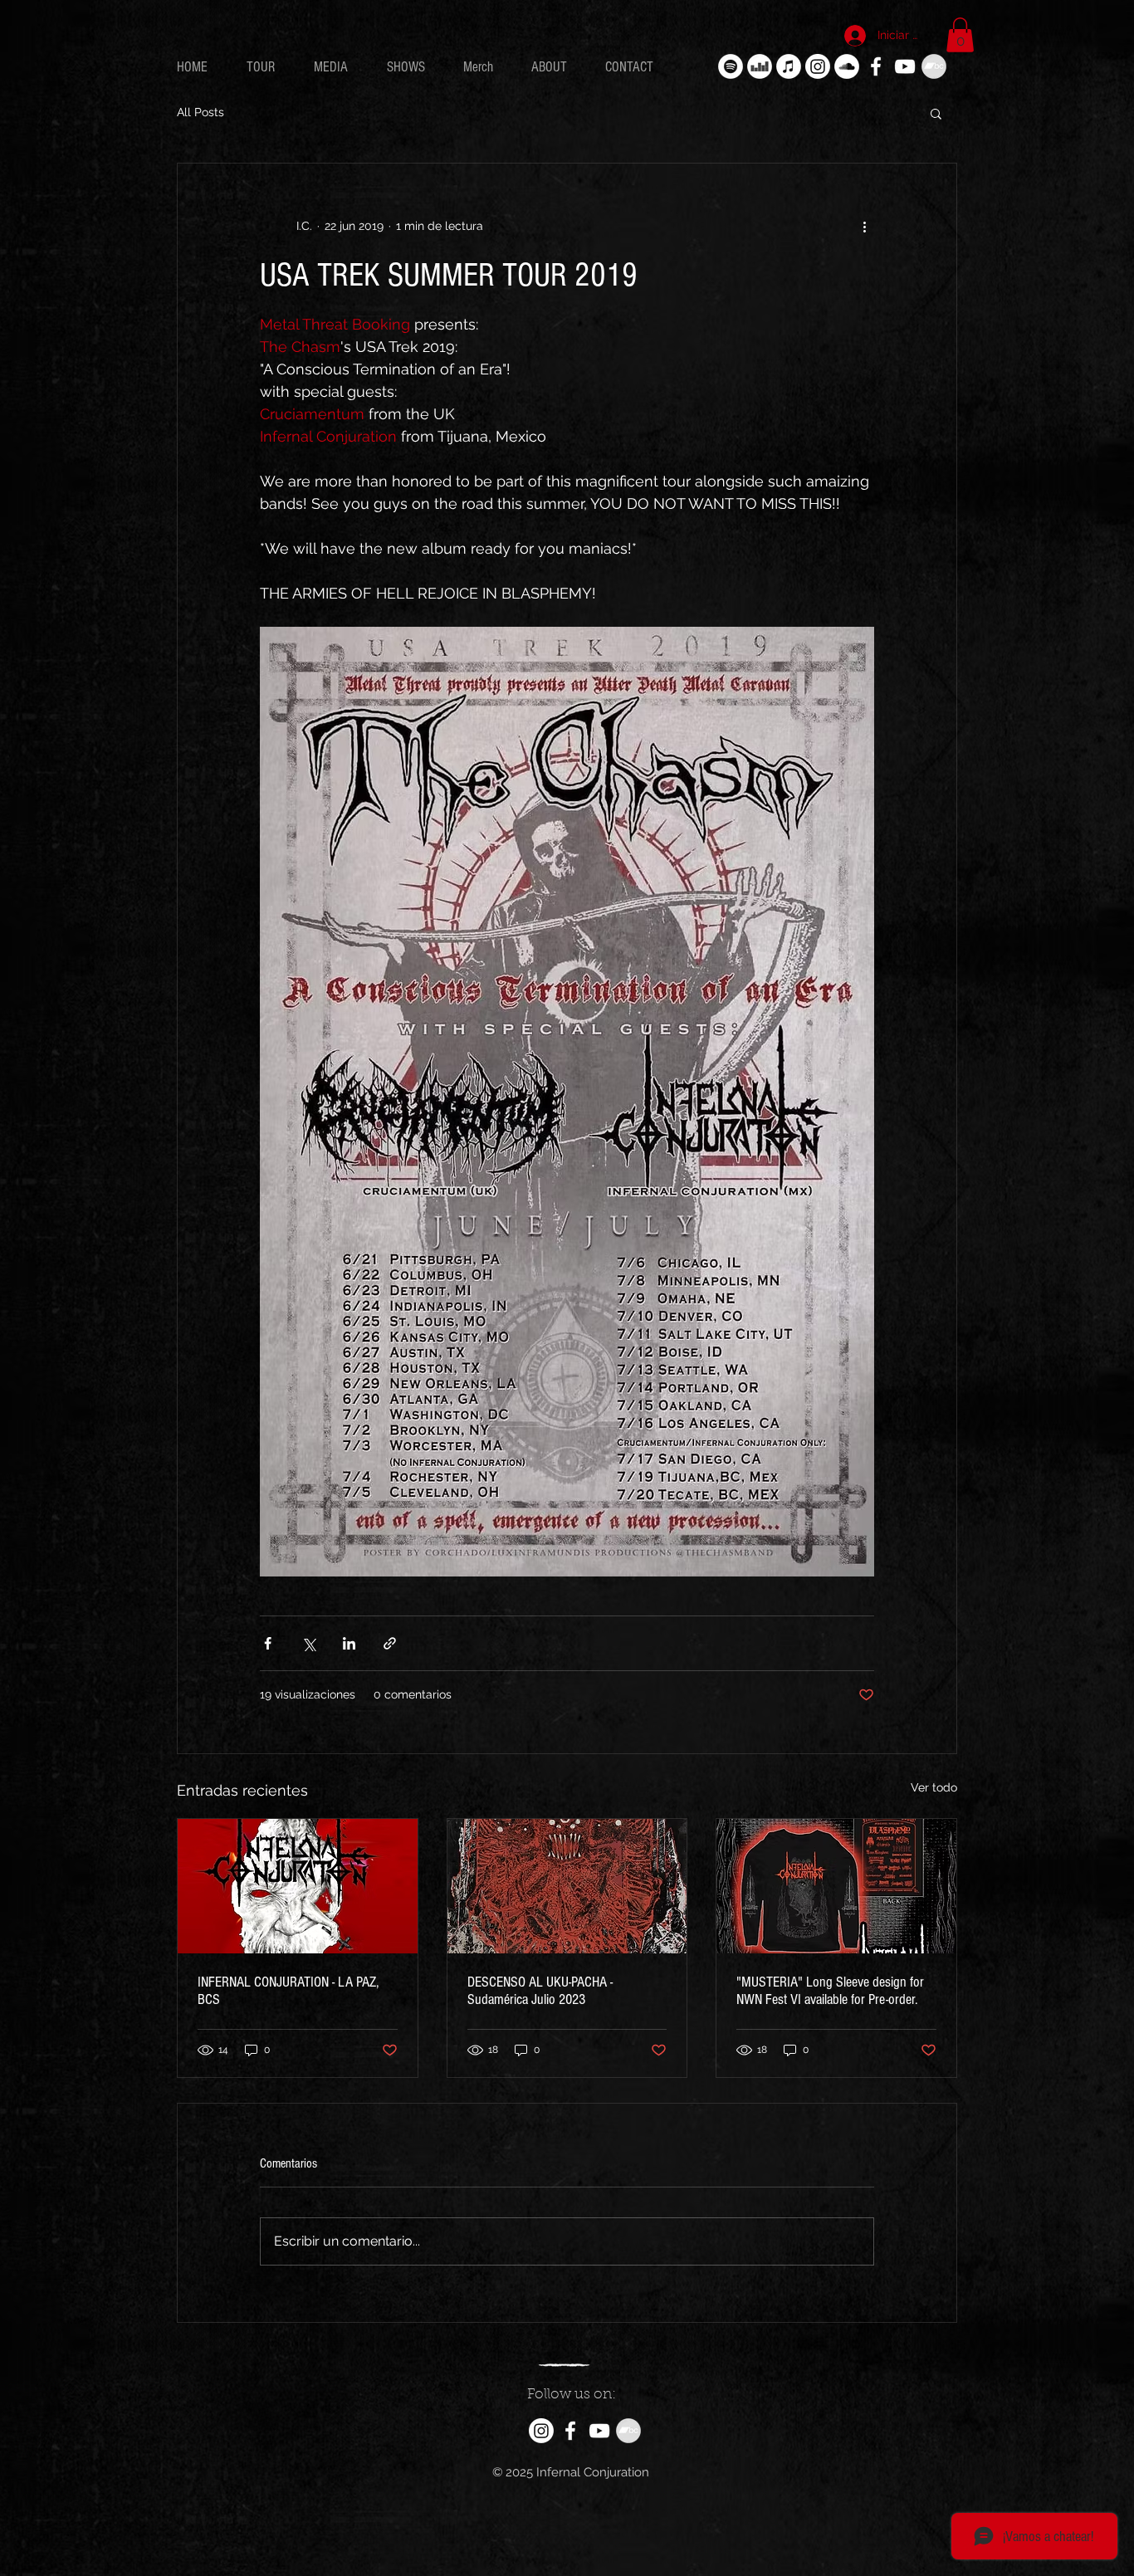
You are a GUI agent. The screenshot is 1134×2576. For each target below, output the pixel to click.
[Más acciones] (864, 227)
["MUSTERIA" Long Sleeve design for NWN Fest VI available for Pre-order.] (836, 1886)
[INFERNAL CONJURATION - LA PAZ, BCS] (298, 1886)
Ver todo (934, 1787)
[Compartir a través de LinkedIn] (349, 1643)
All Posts (200, 112)
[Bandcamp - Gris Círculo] (934, 66)
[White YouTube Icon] (905, 66)
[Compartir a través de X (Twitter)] (308, 1643)
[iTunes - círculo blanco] (789, 66)
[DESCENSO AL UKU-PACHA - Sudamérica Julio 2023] (567, 1886)
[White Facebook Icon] (876, 66)
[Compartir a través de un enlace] (390, 1643)
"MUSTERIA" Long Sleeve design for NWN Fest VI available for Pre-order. (830, 1991)
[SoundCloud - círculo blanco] (847, 66)
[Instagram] (818, 66)
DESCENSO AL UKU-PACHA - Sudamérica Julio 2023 (540, 1991)
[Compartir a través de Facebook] (268, 1643)
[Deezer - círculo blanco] (760, 66)
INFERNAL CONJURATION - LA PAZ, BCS (288, 1991)
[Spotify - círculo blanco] (731, 66)
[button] (960, 35)
